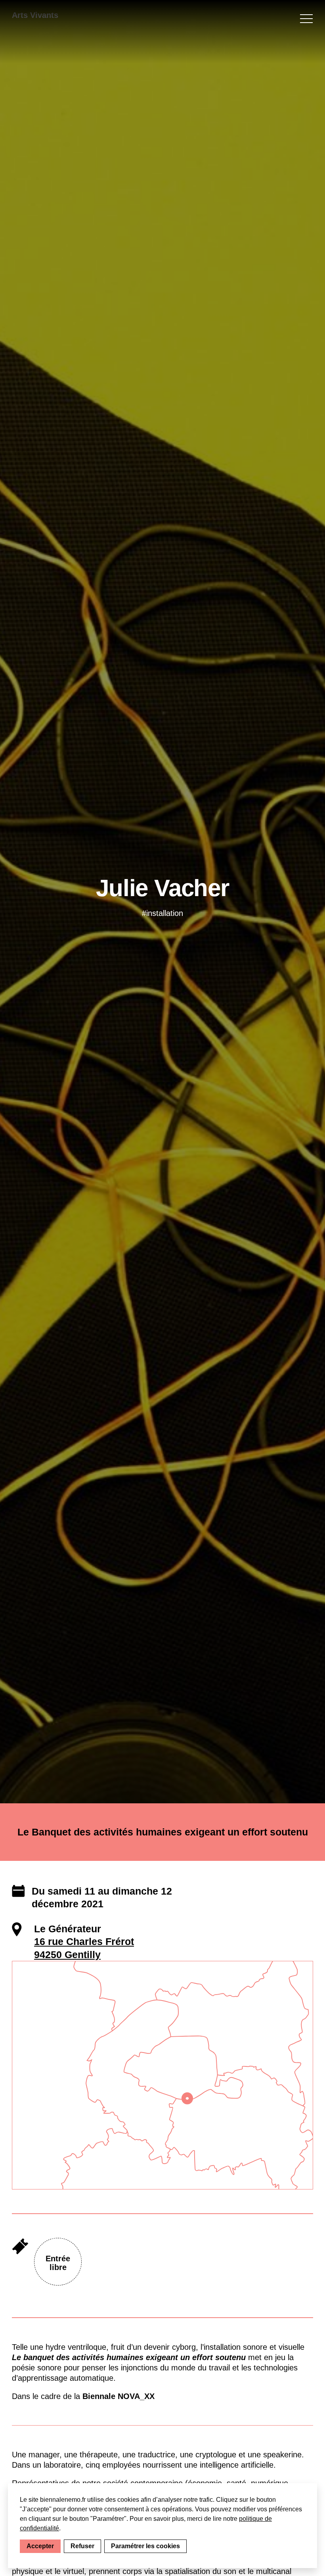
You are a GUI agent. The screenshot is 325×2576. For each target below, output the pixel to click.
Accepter (40, 2546)
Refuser (82, 2546)
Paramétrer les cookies (145, 2546)
